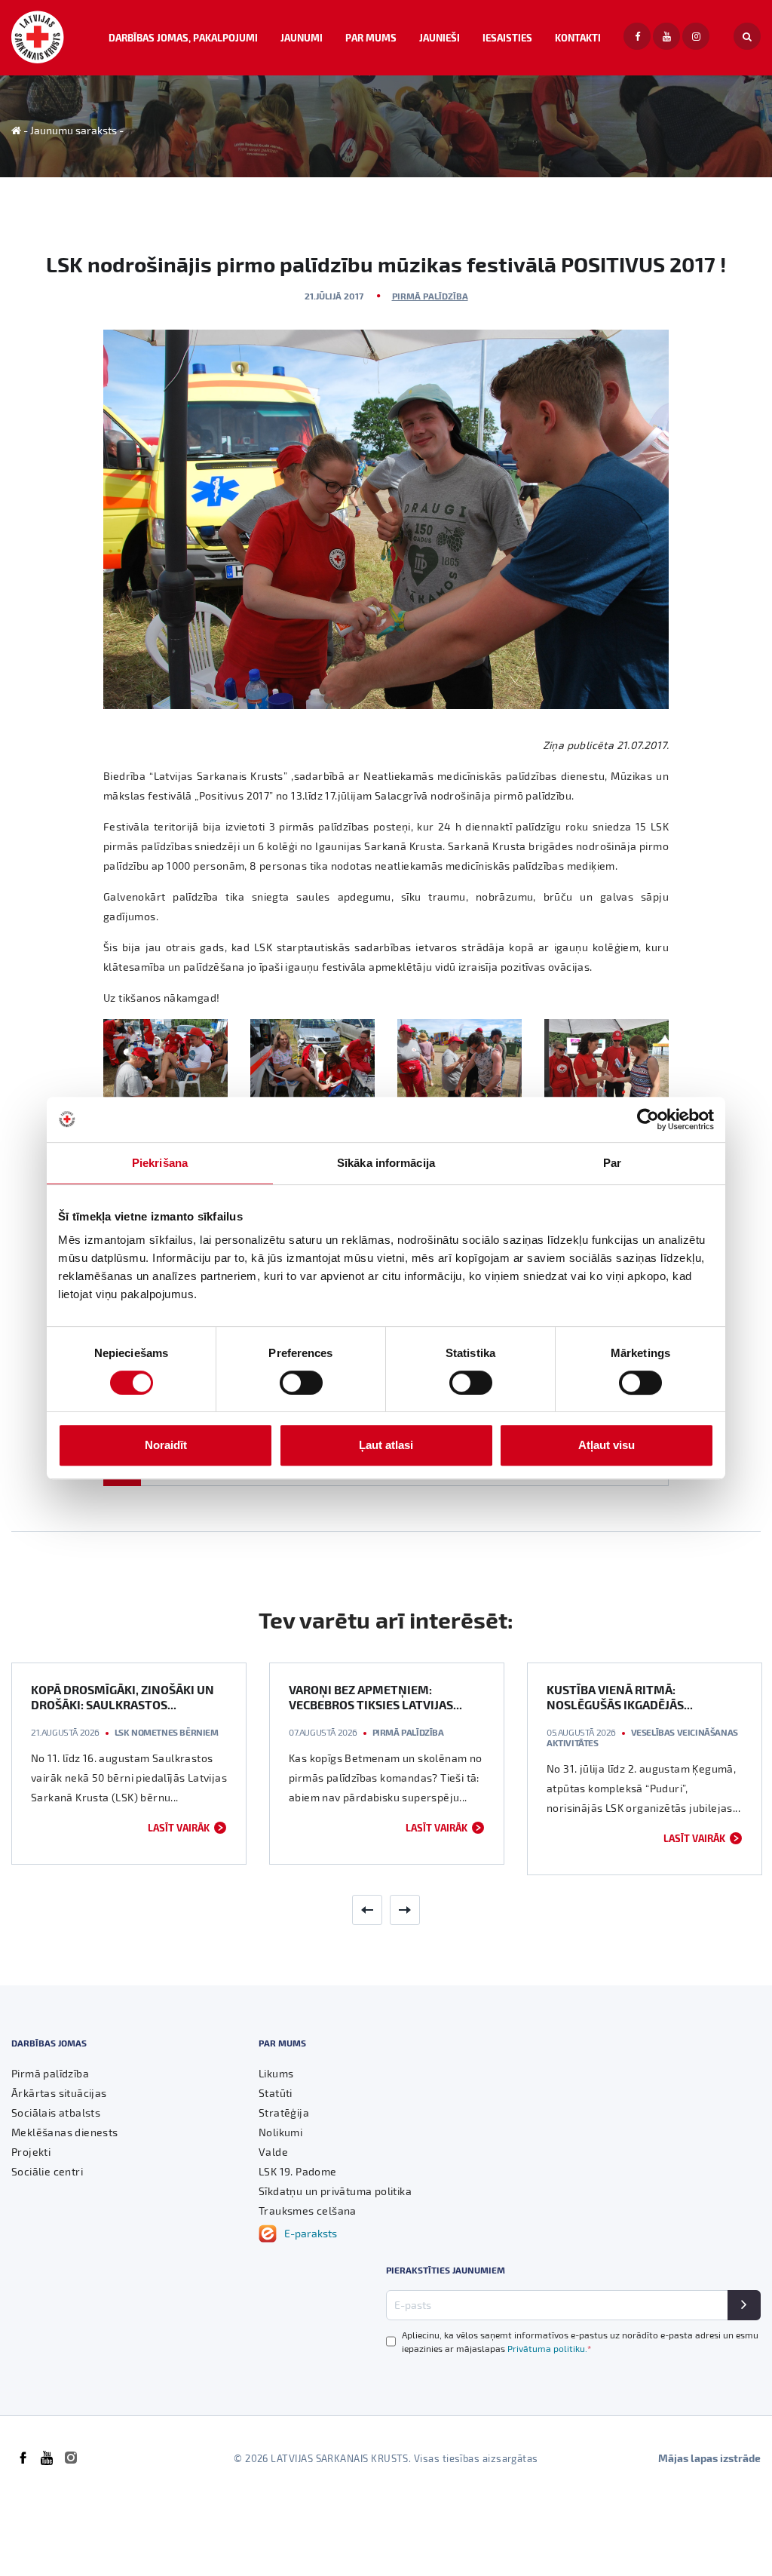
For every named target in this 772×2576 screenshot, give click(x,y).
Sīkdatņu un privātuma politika (335, 2191)
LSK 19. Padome (298, 2171)
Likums (276, 2073)
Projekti (31, 2152)
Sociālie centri (47, 2171)
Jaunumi (302, 37)
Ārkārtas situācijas (59, 2093)
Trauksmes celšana (308, 2211)
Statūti (276, 2093)
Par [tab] (612, 1163)
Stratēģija (284, 2112)
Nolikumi (280, 2132)
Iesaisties (507, 37)
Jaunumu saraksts (74, 130)
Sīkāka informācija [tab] (386, 1163)
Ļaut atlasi (386, 1445)
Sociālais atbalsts (56, 2112)
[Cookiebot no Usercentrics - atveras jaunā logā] (648, 1119)
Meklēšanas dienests (65, 2132)
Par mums (371, 37)
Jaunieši (440, 37)
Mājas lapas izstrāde (709, 2458)
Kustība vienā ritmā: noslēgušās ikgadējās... (620, 1697)
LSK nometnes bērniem (167, 1732)
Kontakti (578, 37)
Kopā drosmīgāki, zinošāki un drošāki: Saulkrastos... (123, 1697)
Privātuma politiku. (549, 2348)
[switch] (301, 1383)
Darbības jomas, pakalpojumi (183, 37)
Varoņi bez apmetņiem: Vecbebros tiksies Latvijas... (375, 1697)
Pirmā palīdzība (430, 296)
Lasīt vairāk (179, 1827)
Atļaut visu (607, 1445)
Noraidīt (166, 1445)
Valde (273, 2152)
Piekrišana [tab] (160, 1163)
